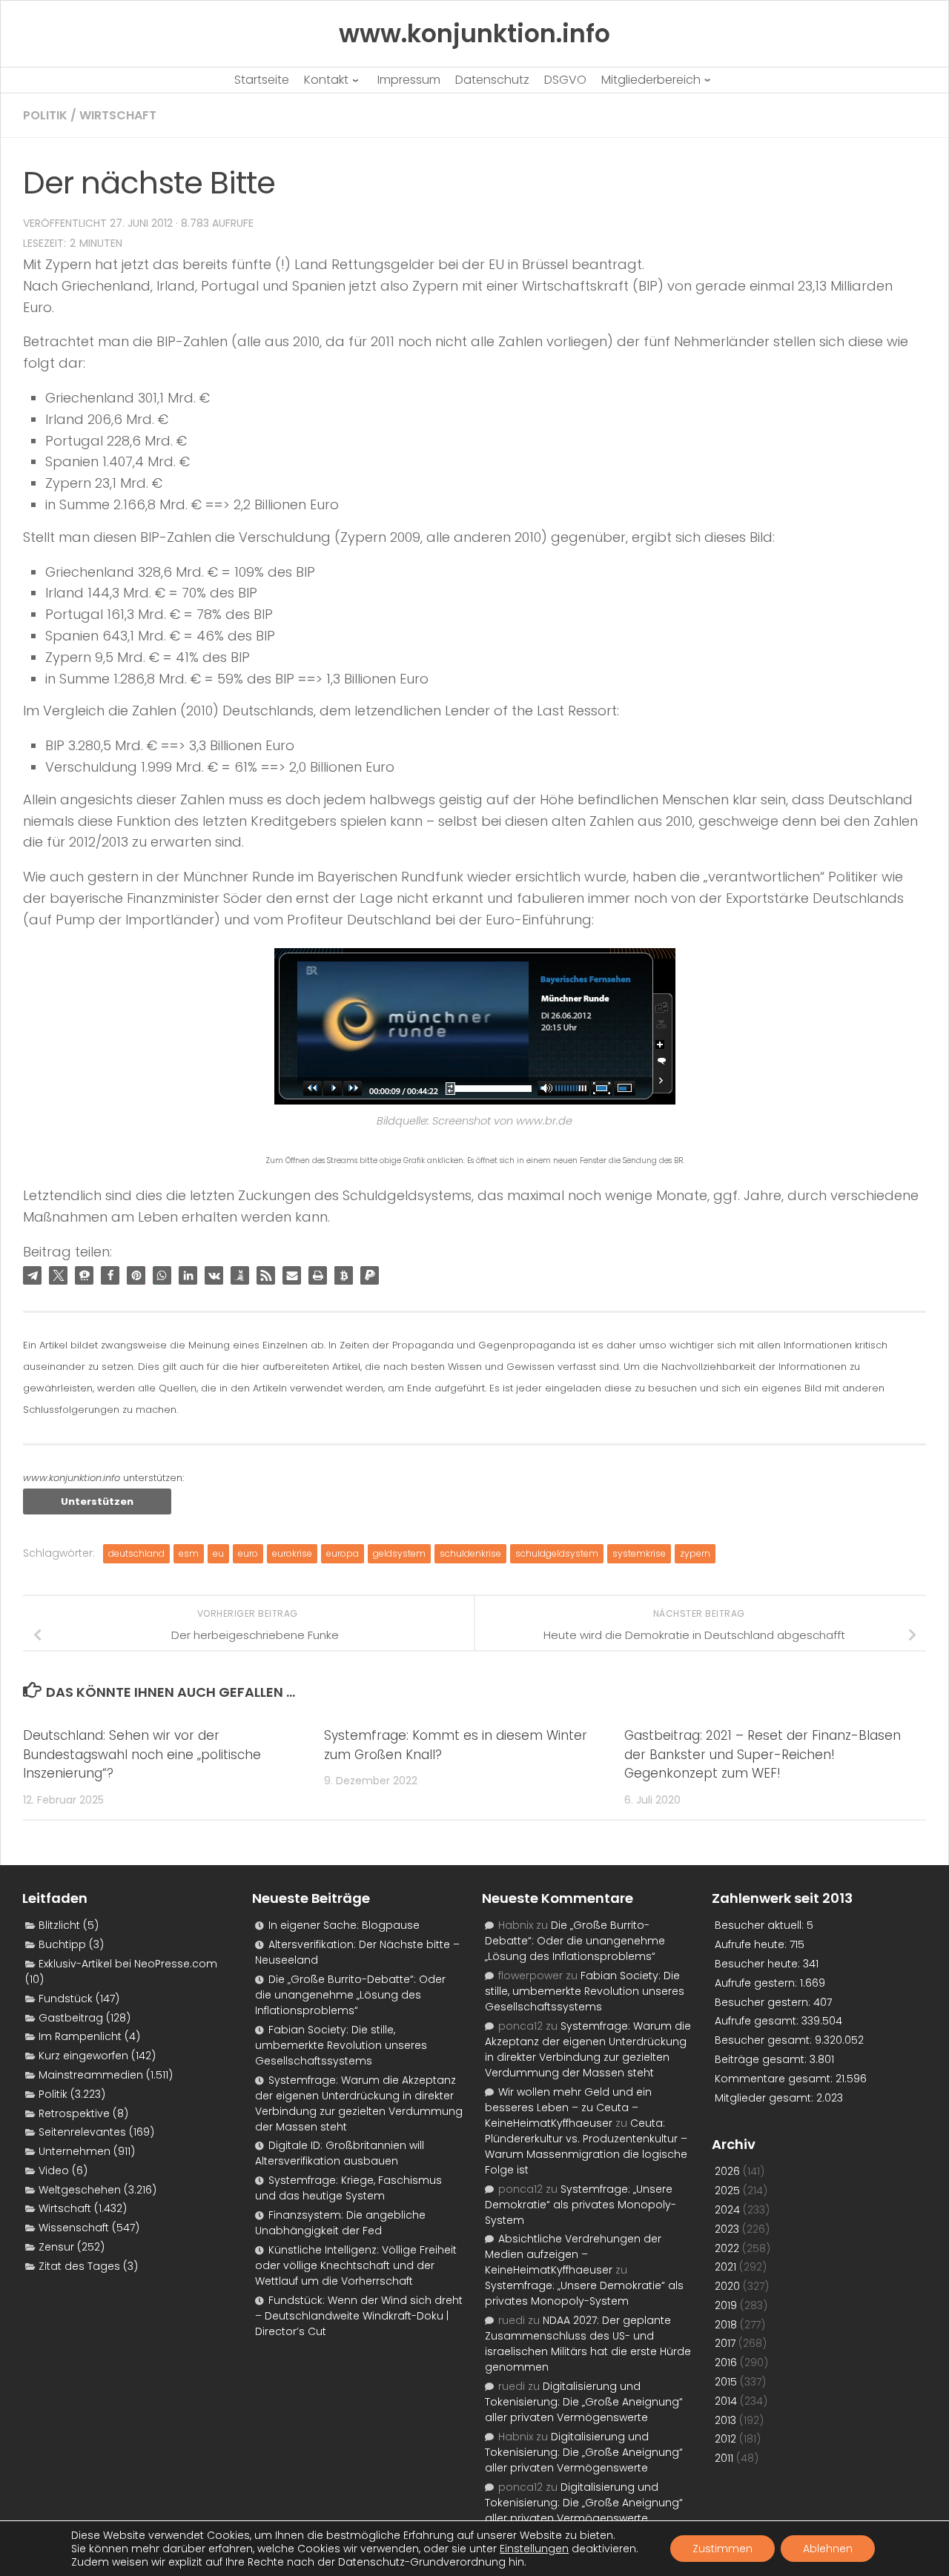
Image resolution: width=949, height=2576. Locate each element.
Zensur (56, 2247)
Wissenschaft (74, 2228)
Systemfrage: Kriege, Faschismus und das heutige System (348, 2188)
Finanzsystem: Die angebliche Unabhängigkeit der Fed (340, 2223)
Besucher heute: (759, 1964)
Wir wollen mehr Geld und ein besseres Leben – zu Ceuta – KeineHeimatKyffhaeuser (568, 2108)
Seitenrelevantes (82, 2132)
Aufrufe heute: (752, 1944)
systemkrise (639, 1553)
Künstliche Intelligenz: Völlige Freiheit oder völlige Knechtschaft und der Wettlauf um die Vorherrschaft (356, 2265)
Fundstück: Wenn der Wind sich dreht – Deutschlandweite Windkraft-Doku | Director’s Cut (359, 2316)
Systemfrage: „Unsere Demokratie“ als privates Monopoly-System (581, 2205)
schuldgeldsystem (557, 1553)
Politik (45, 115)
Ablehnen (828, 2549)
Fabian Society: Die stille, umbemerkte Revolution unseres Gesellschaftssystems (341, 2045)
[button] (32, 1275)
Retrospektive (74, 2113)
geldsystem (399, 1553)
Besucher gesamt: (765, 2040)
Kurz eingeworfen (83, 2056)
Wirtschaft (118, 115)
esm (189, 1553)
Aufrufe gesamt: (758, 2021)
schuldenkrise (470, 1553)
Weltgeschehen (80, 2190)
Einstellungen (534, 2549)
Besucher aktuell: (761, 1925)
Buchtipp (62, 1944)
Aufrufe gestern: (757, 1983)
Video (54, 2171)
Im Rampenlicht (80, 2036)
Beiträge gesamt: (762, 2059)
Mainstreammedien (91, 2075)
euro (248, 1553)
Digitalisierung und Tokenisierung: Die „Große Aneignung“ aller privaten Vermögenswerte (584, 2402)
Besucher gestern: (764, 2002)
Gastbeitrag (71, 2018)
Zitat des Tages (79, 2266)
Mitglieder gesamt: (766, 2098)
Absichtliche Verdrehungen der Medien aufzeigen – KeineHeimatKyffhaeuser (573, 2254)
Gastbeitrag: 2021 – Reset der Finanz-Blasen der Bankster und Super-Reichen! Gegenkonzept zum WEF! (763, 1754)
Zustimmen (723, 2549)
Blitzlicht (59, 1925)
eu (218, 1553)
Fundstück (66, 1999)
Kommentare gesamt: (775, 2079)
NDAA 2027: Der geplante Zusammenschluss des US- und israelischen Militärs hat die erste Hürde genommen (588, 2344)
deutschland (136, 1553)
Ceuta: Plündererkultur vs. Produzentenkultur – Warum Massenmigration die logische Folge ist (586, 2146)
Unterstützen (97, 1501)
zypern (695, 1553)
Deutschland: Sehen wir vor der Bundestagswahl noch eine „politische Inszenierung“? (142, 1754)
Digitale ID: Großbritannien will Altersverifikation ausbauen (340, 2153)
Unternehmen (75, 2151)
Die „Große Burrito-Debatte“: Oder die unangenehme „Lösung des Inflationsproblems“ (350, 1995)
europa (343, 1553)
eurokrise (292, 1553)
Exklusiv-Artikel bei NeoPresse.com (128, 1964)
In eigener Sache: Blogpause (344, 1925)
